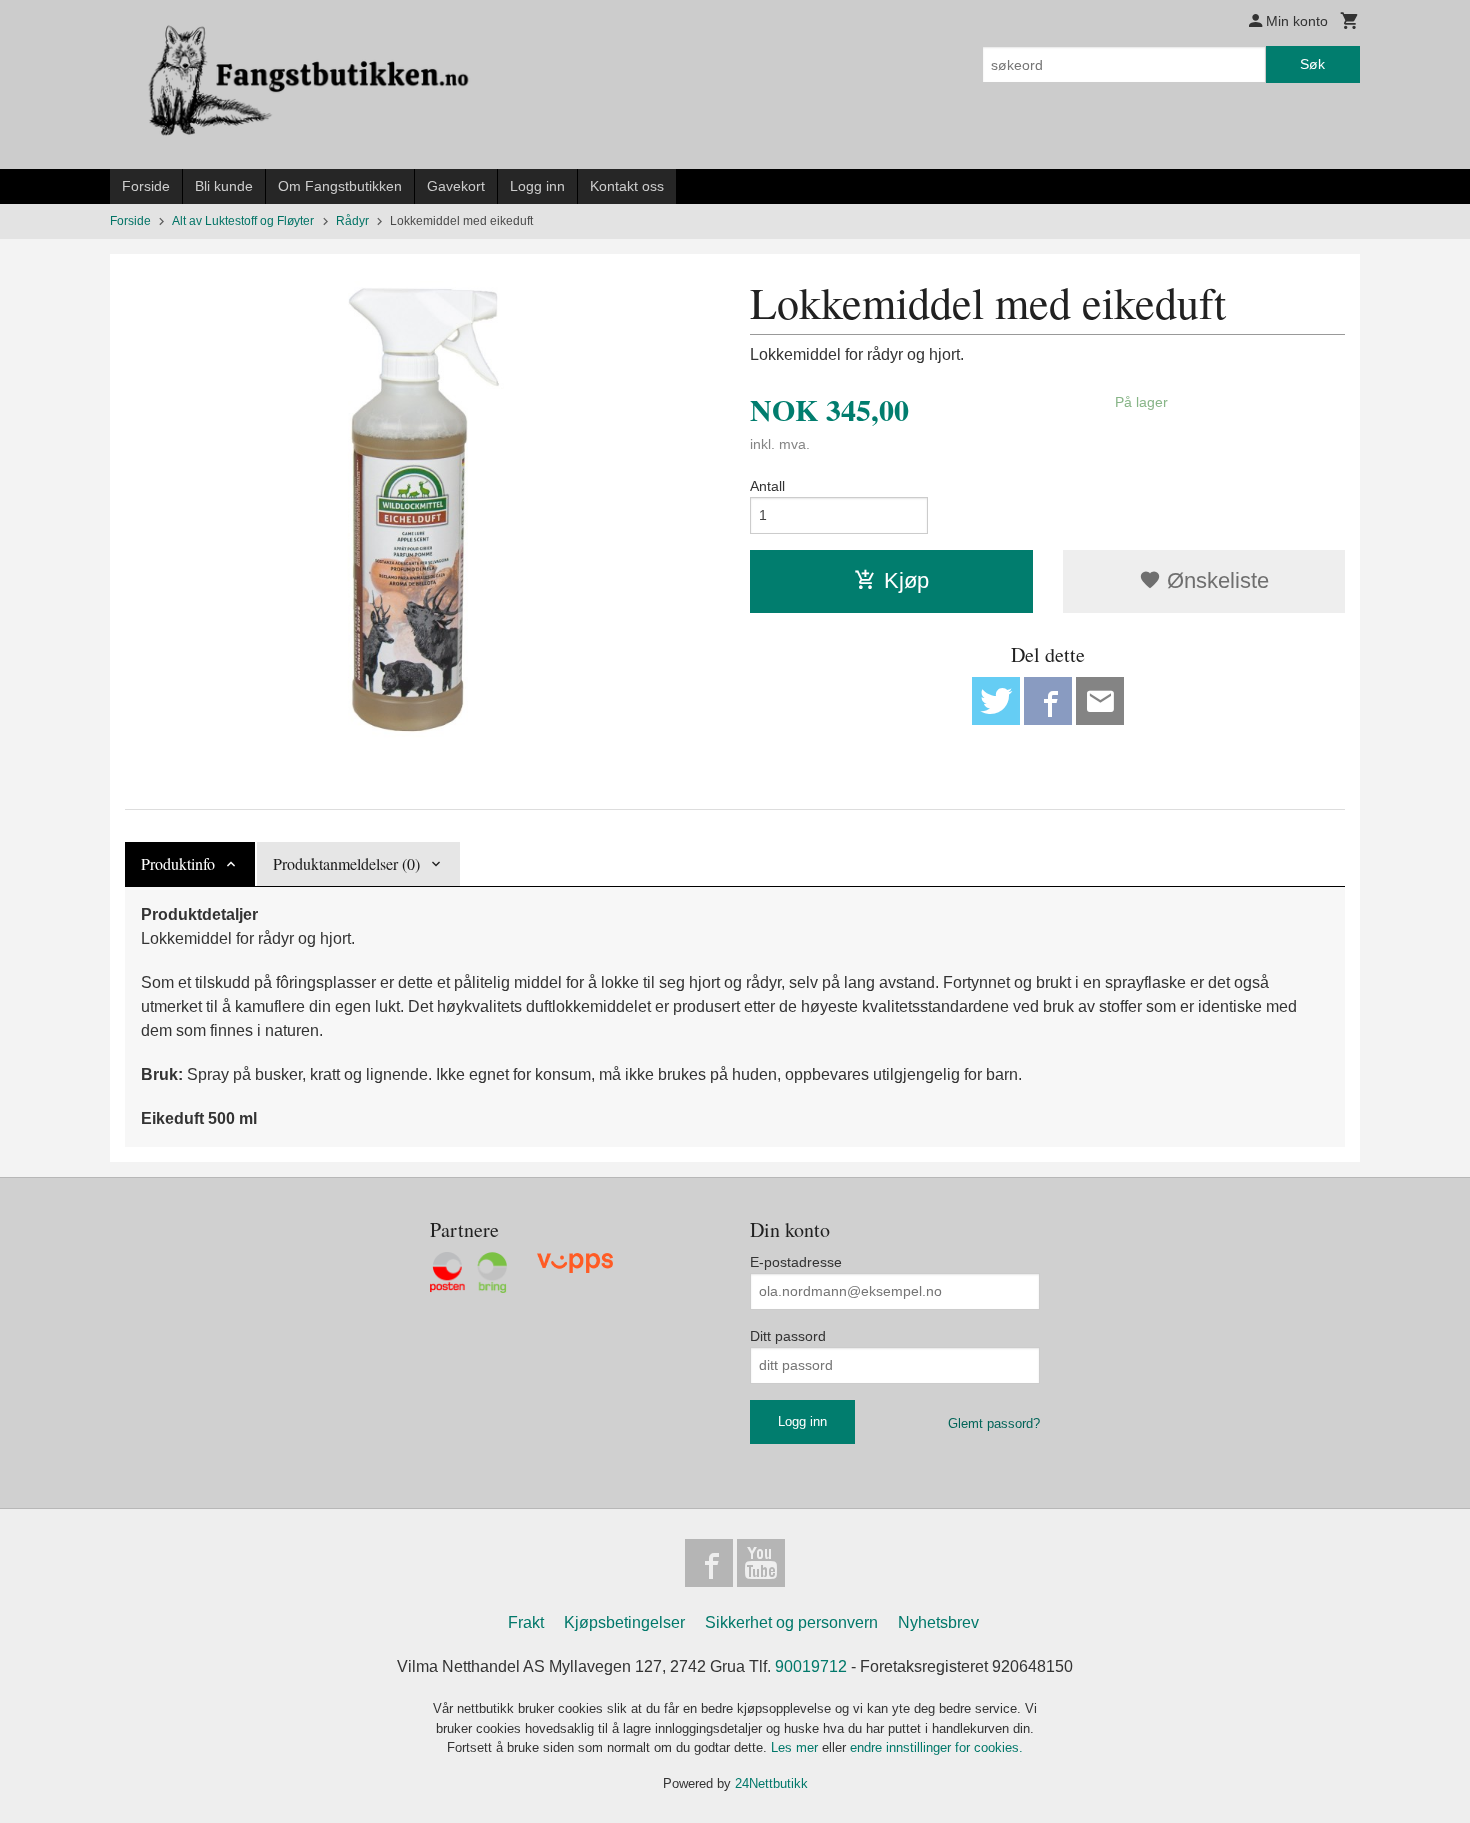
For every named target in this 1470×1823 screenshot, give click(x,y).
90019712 (811, 1666)
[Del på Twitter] (996, 701)
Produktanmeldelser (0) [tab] (346, 863)
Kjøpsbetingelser (624, 1622)
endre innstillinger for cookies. (936, 1747)
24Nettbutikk (771, 1783)
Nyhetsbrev (938, 1622)
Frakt (526, 1622)
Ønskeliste (1215, 580)
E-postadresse (796, 1262)
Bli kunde (224, 186)
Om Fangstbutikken (340, 186)
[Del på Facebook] (1048, 701)
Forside (146, 186)
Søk (1312, 64)
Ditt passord (788, 1336)
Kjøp (906, 580)
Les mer (796, 1747)
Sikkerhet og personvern (791, 1622)
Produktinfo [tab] (178, 863)
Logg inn (537, 186)
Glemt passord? (994, 1423)
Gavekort (456, 186)
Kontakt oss (627, 186)
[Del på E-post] (1100, 701)
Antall (767, 486)
